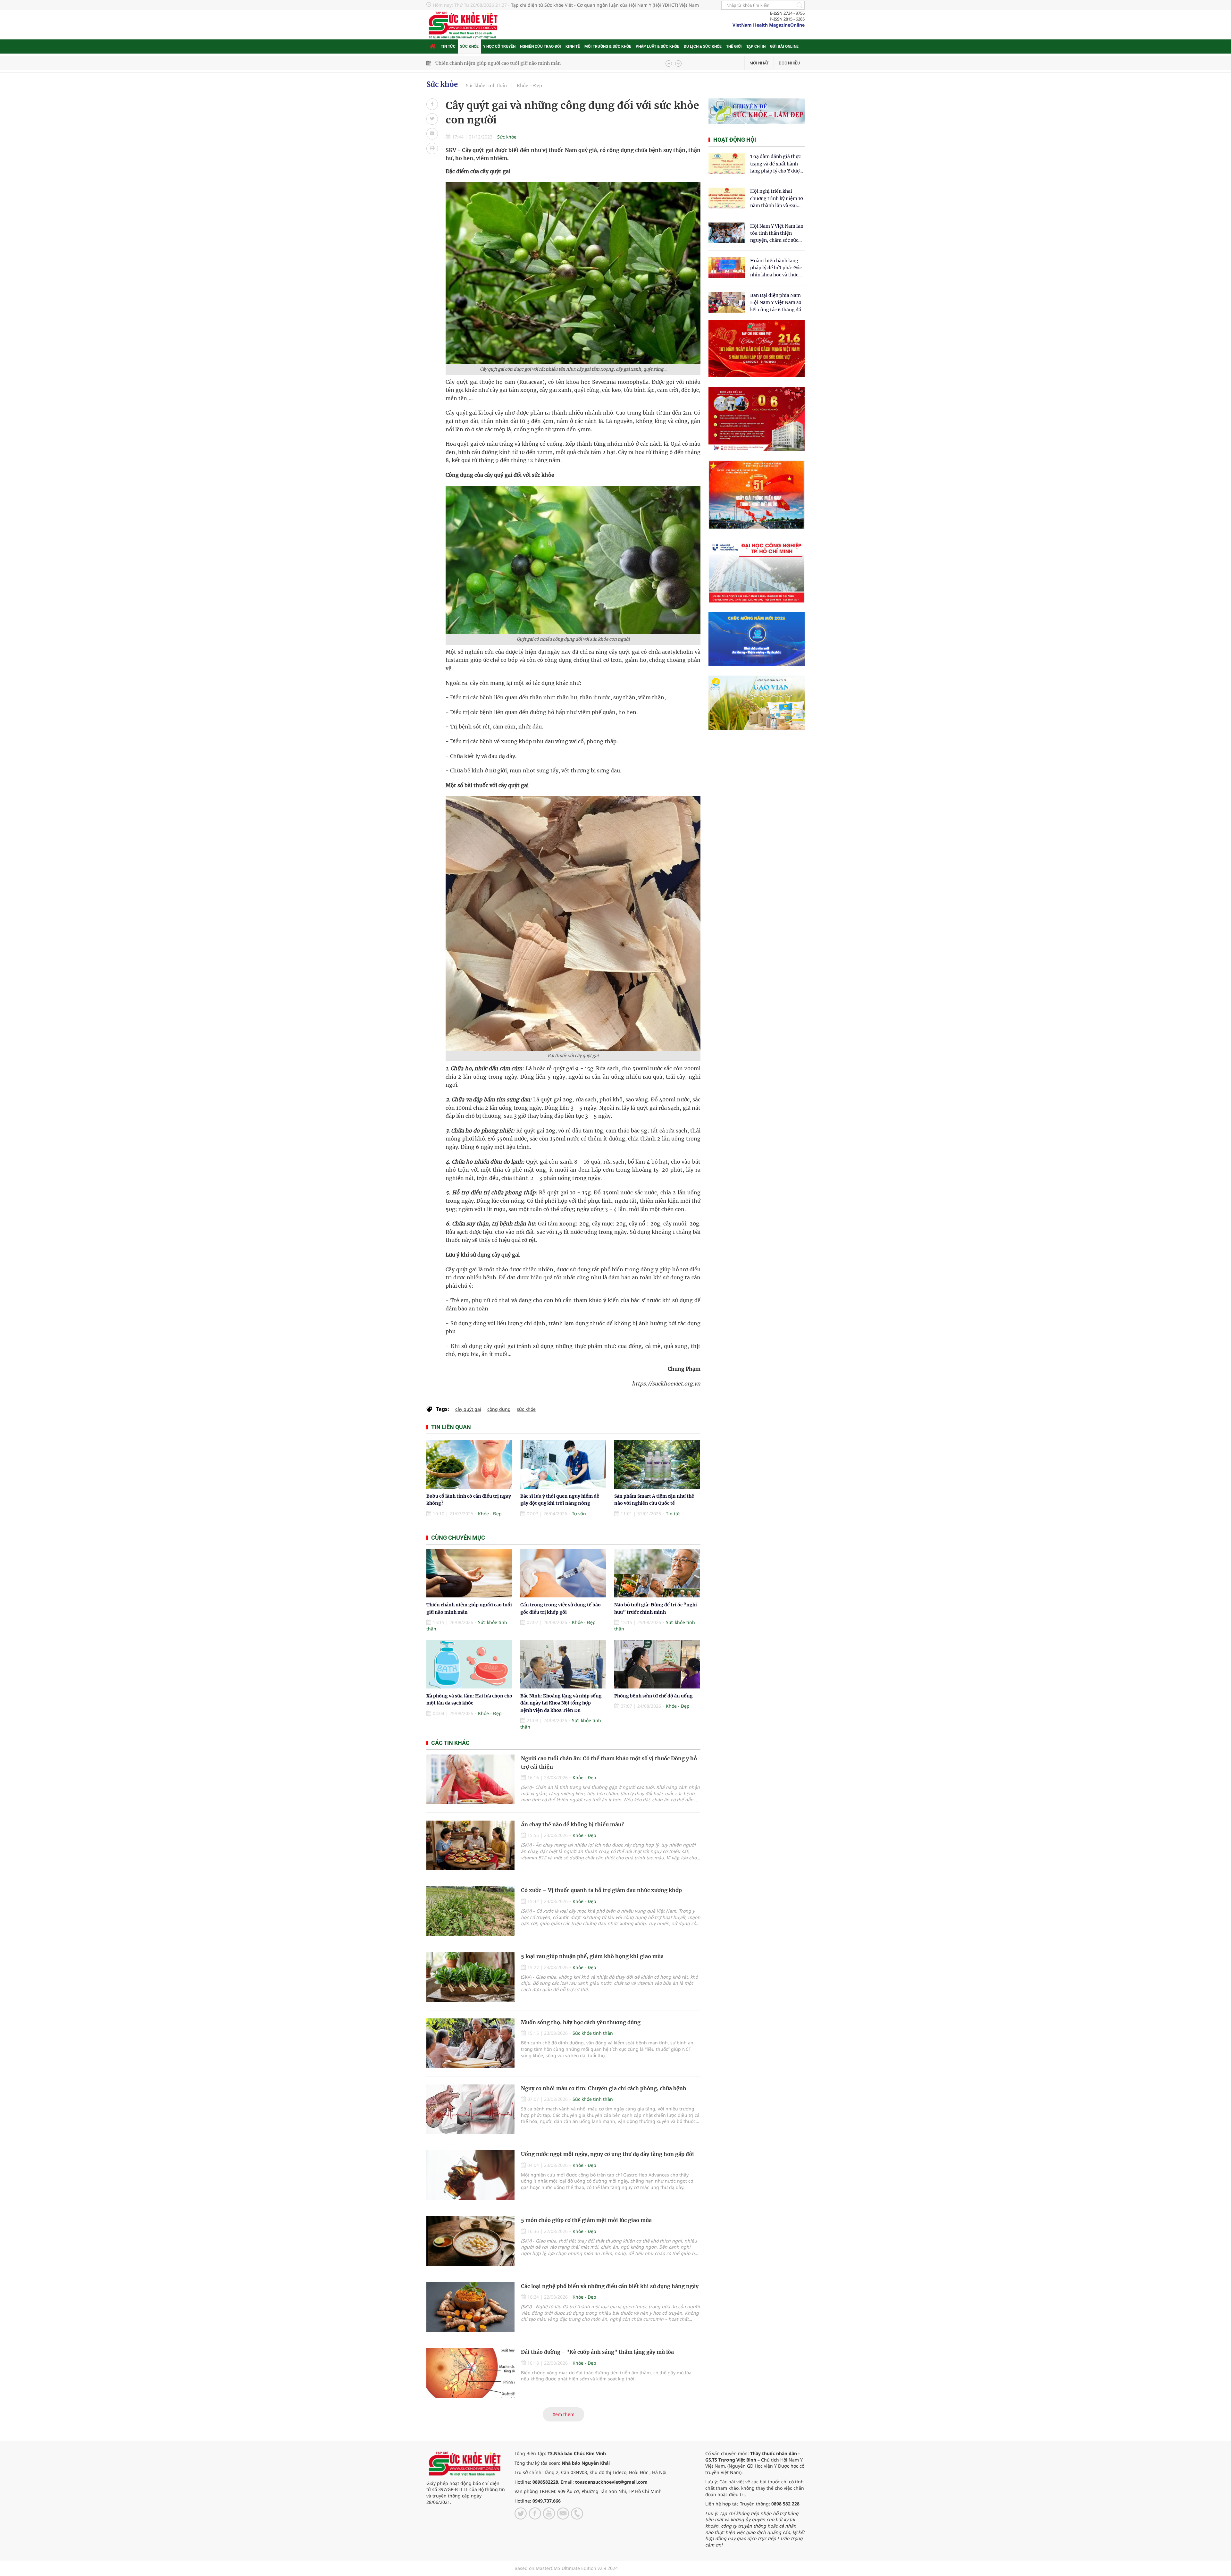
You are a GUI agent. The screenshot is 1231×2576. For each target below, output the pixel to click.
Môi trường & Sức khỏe (608, 46)
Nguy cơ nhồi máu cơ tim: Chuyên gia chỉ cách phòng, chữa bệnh (604, 2088)
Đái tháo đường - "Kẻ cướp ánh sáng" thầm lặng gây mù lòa (597, 2352)
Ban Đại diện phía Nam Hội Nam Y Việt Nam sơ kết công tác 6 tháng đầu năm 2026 (777, 303)
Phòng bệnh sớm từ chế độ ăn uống (653, 1696)
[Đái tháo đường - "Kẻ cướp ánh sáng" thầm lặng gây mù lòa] (470, 2373)
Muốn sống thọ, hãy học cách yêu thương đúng (581, 2022)
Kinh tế (573, 46)
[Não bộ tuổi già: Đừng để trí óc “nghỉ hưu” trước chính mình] (657, 1574)
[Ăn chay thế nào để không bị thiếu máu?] (470, 1845)
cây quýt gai (468, 1409)
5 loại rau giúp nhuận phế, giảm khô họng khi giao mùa (592, 1956)
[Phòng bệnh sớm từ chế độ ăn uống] (657, 1664)
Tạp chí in (756, 46)
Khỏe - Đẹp (529, 86)
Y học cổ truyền (499, 46)
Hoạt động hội (735, 140)
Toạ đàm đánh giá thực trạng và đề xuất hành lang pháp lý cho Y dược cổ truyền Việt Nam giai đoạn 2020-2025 (776, 164)
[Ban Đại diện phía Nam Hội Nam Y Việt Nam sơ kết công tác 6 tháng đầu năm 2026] (727, 302)
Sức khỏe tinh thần (486, 86)
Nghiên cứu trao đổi (540, 46)
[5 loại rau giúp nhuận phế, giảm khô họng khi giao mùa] (470, 1977)
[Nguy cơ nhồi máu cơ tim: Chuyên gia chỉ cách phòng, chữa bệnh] (470, 2109)
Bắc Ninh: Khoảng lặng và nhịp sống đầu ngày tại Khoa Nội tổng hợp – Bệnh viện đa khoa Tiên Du (561, 1703)
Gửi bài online (784, 46)
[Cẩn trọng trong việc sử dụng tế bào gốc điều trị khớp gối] (563, 1574)
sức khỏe (526, 1409)
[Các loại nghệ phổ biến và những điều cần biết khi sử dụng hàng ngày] (470, 2307)
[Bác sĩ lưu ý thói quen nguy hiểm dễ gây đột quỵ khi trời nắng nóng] (563, 1465)
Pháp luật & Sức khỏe (657, 46)
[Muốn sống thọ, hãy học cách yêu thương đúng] (470, 2043)
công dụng (499, 1409)
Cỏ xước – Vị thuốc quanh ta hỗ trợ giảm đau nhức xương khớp (601, 1890)
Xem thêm (564, 2414)
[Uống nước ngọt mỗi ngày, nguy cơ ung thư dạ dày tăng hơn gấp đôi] (470, 2175)
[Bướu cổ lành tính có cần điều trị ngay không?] (469, 1465)
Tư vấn (579, 1514)
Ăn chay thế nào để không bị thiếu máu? (572, 1824)
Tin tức (448, 46)
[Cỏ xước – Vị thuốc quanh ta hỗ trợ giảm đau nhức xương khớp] (470, 1911)
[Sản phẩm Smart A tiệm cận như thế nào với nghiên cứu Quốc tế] (657, 1465)
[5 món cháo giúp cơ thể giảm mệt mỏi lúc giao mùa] (470, 2241)
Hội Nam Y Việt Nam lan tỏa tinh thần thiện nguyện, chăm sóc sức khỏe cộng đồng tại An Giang (777, 234)
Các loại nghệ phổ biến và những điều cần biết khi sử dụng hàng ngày (610, 2286)
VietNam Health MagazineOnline (769, 25)
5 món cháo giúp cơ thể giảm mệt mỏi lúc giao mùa (586, 2220)
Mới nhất (759, 63)
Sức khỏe (469, 46)
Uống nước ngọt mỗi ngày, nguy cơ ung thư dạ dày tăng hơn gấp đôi (607, 2154)
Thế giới (734, 46)
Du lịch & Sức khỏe (703, 46)
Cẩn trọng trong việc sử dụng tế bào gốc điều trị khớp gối (498, 63)
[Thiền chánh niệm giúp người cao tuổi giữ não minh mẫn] (469, 1574)
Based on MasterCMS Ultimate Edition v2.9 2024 (566, 2568)
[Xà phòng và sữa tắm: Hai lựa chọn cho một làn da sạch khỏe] (469, 1664)
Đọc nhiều (789, 63)
